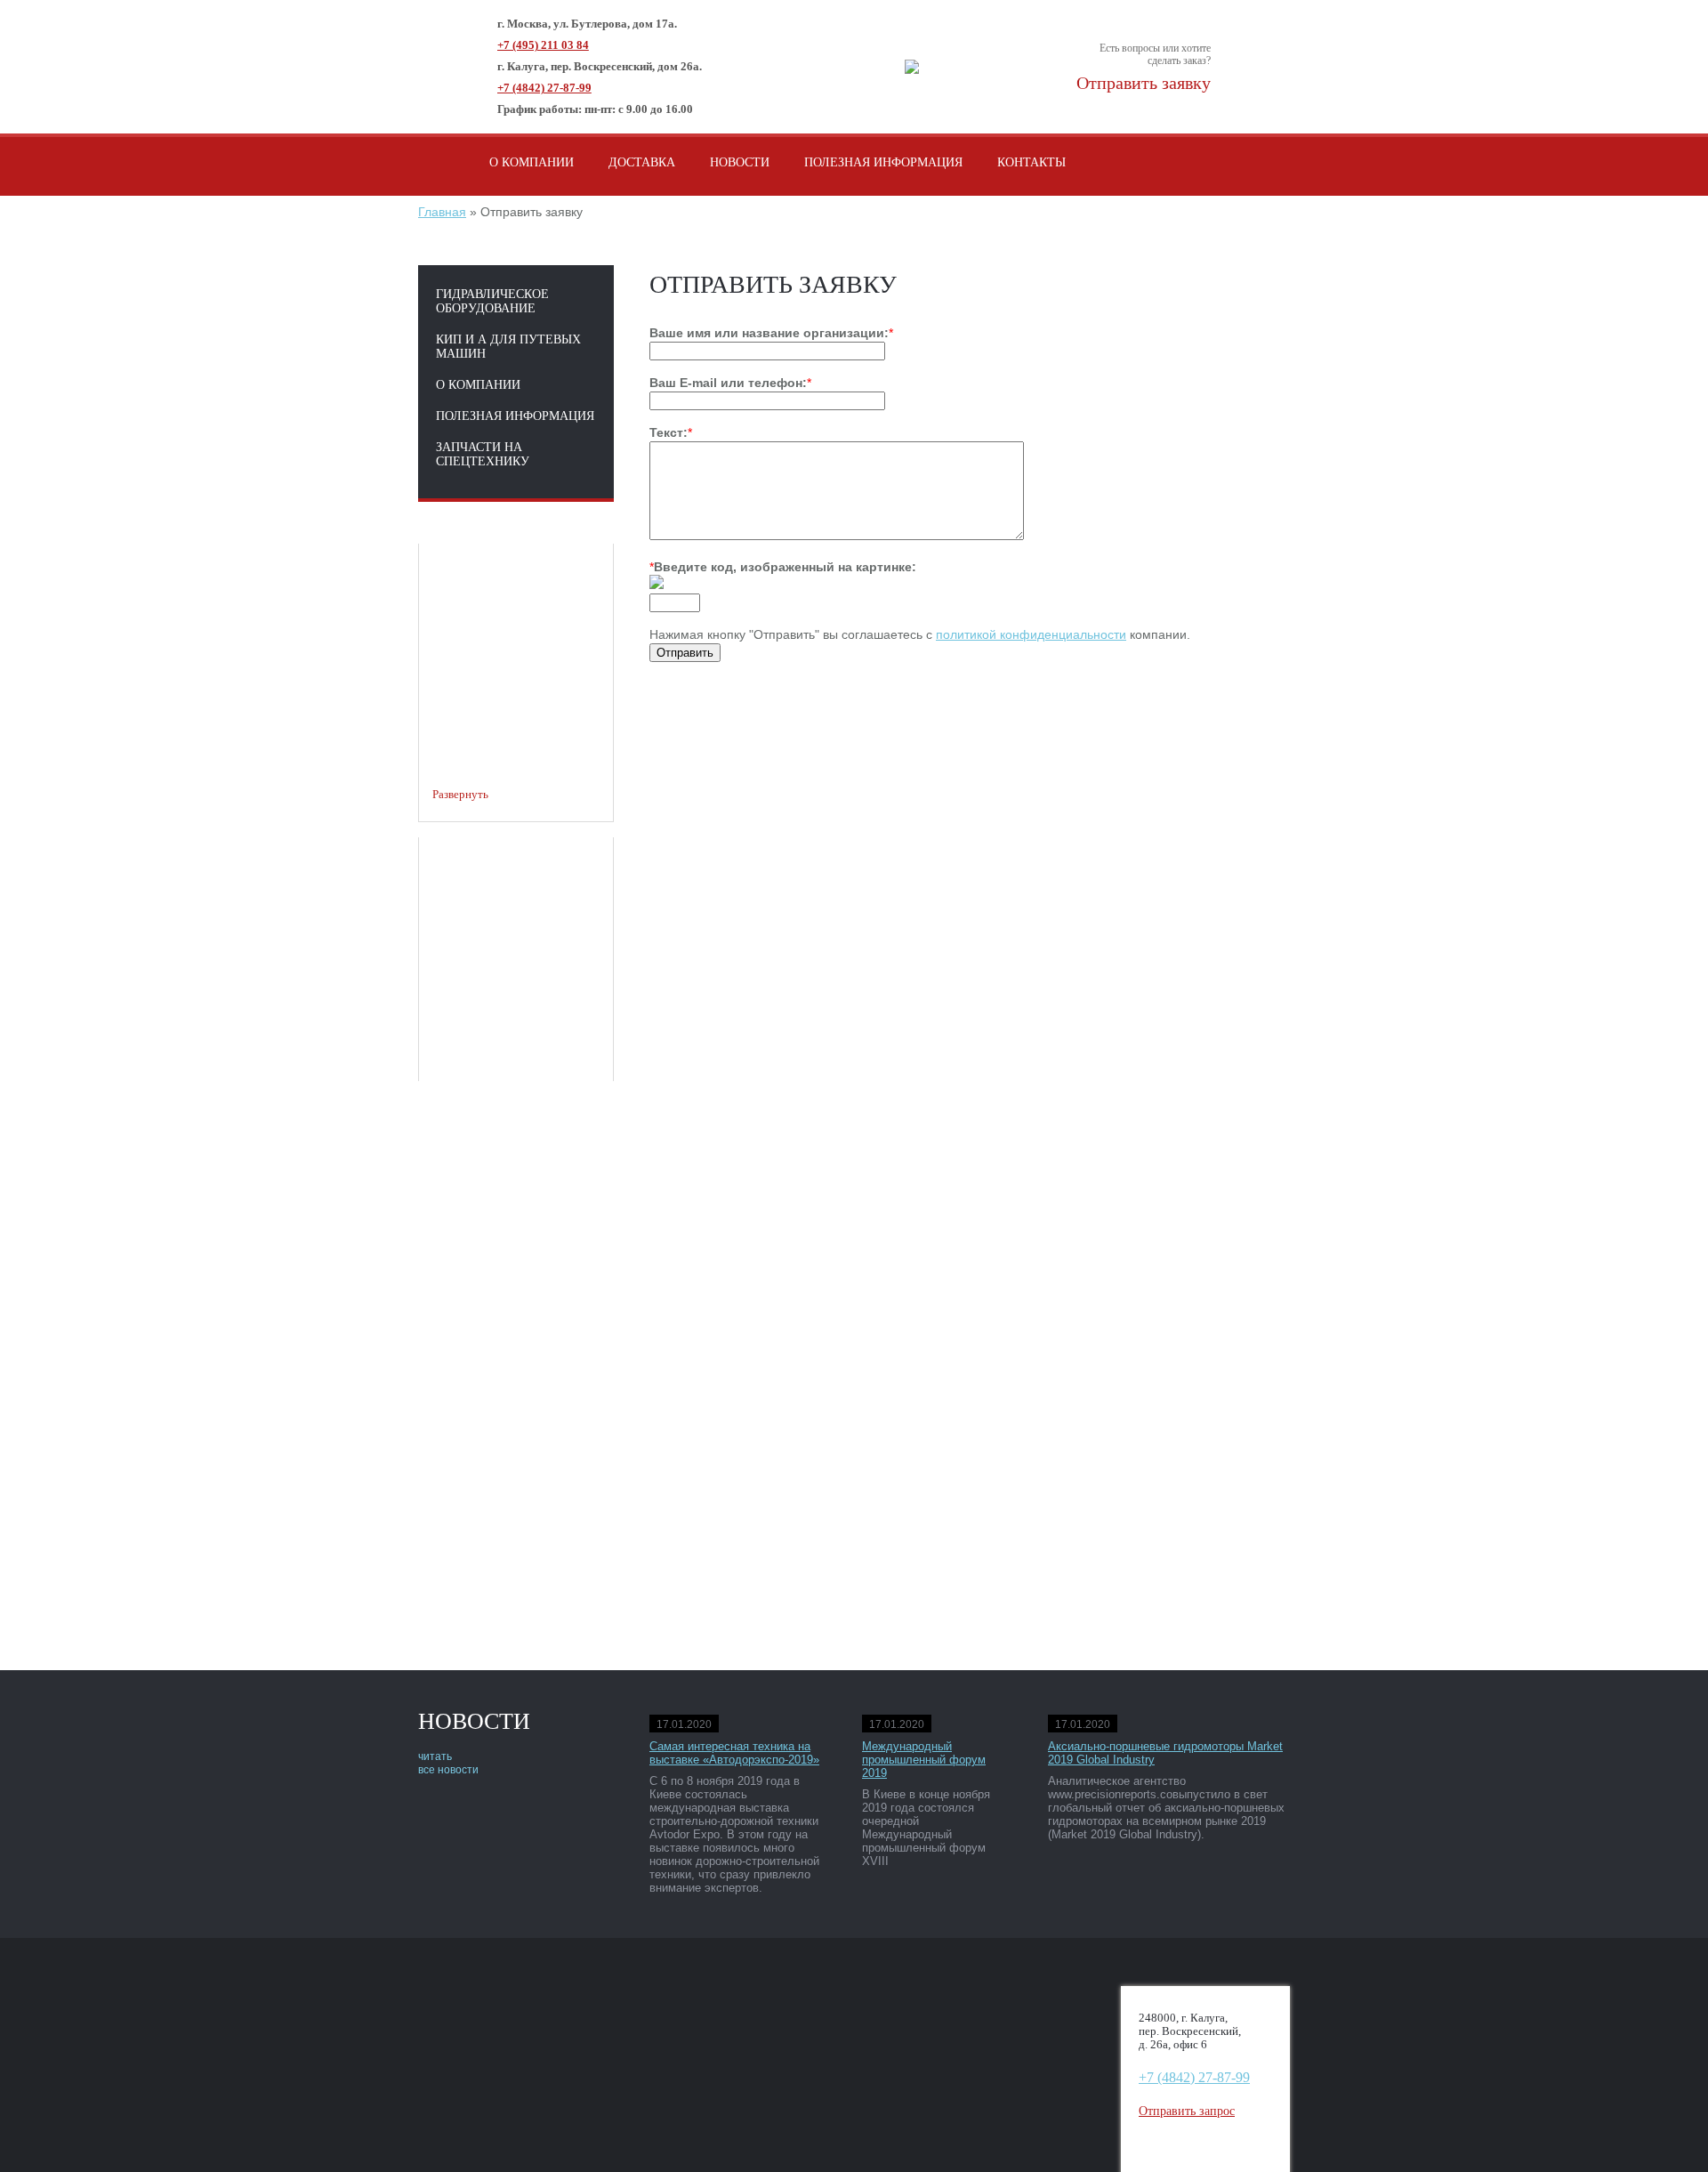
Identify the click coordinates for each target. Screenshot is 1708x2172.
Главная (442, 212)
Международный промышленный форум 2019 (924, 1760)
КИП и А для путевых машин (508, 347)
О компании (478, 385)
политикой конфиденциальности (1031, 634)
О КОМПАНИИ (532, 162)
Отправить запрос (1187, 2111)
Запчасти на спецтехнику (483, 454)
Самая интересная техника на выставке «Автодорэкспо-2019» (734, 1753)
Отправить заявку (1144, 83)
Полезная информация (515, 416)
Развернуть (460, 794)
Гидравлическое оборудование (492, 301)
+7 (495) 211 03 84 (543, 45)
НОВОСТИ (740, 162)
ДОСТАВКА (642, 162)
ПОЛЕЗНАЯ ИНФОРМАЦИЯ (883, 162)
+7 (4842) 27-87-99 (544, 88)
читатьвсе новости (448, 1763)
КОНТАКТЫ (1031, 162)
